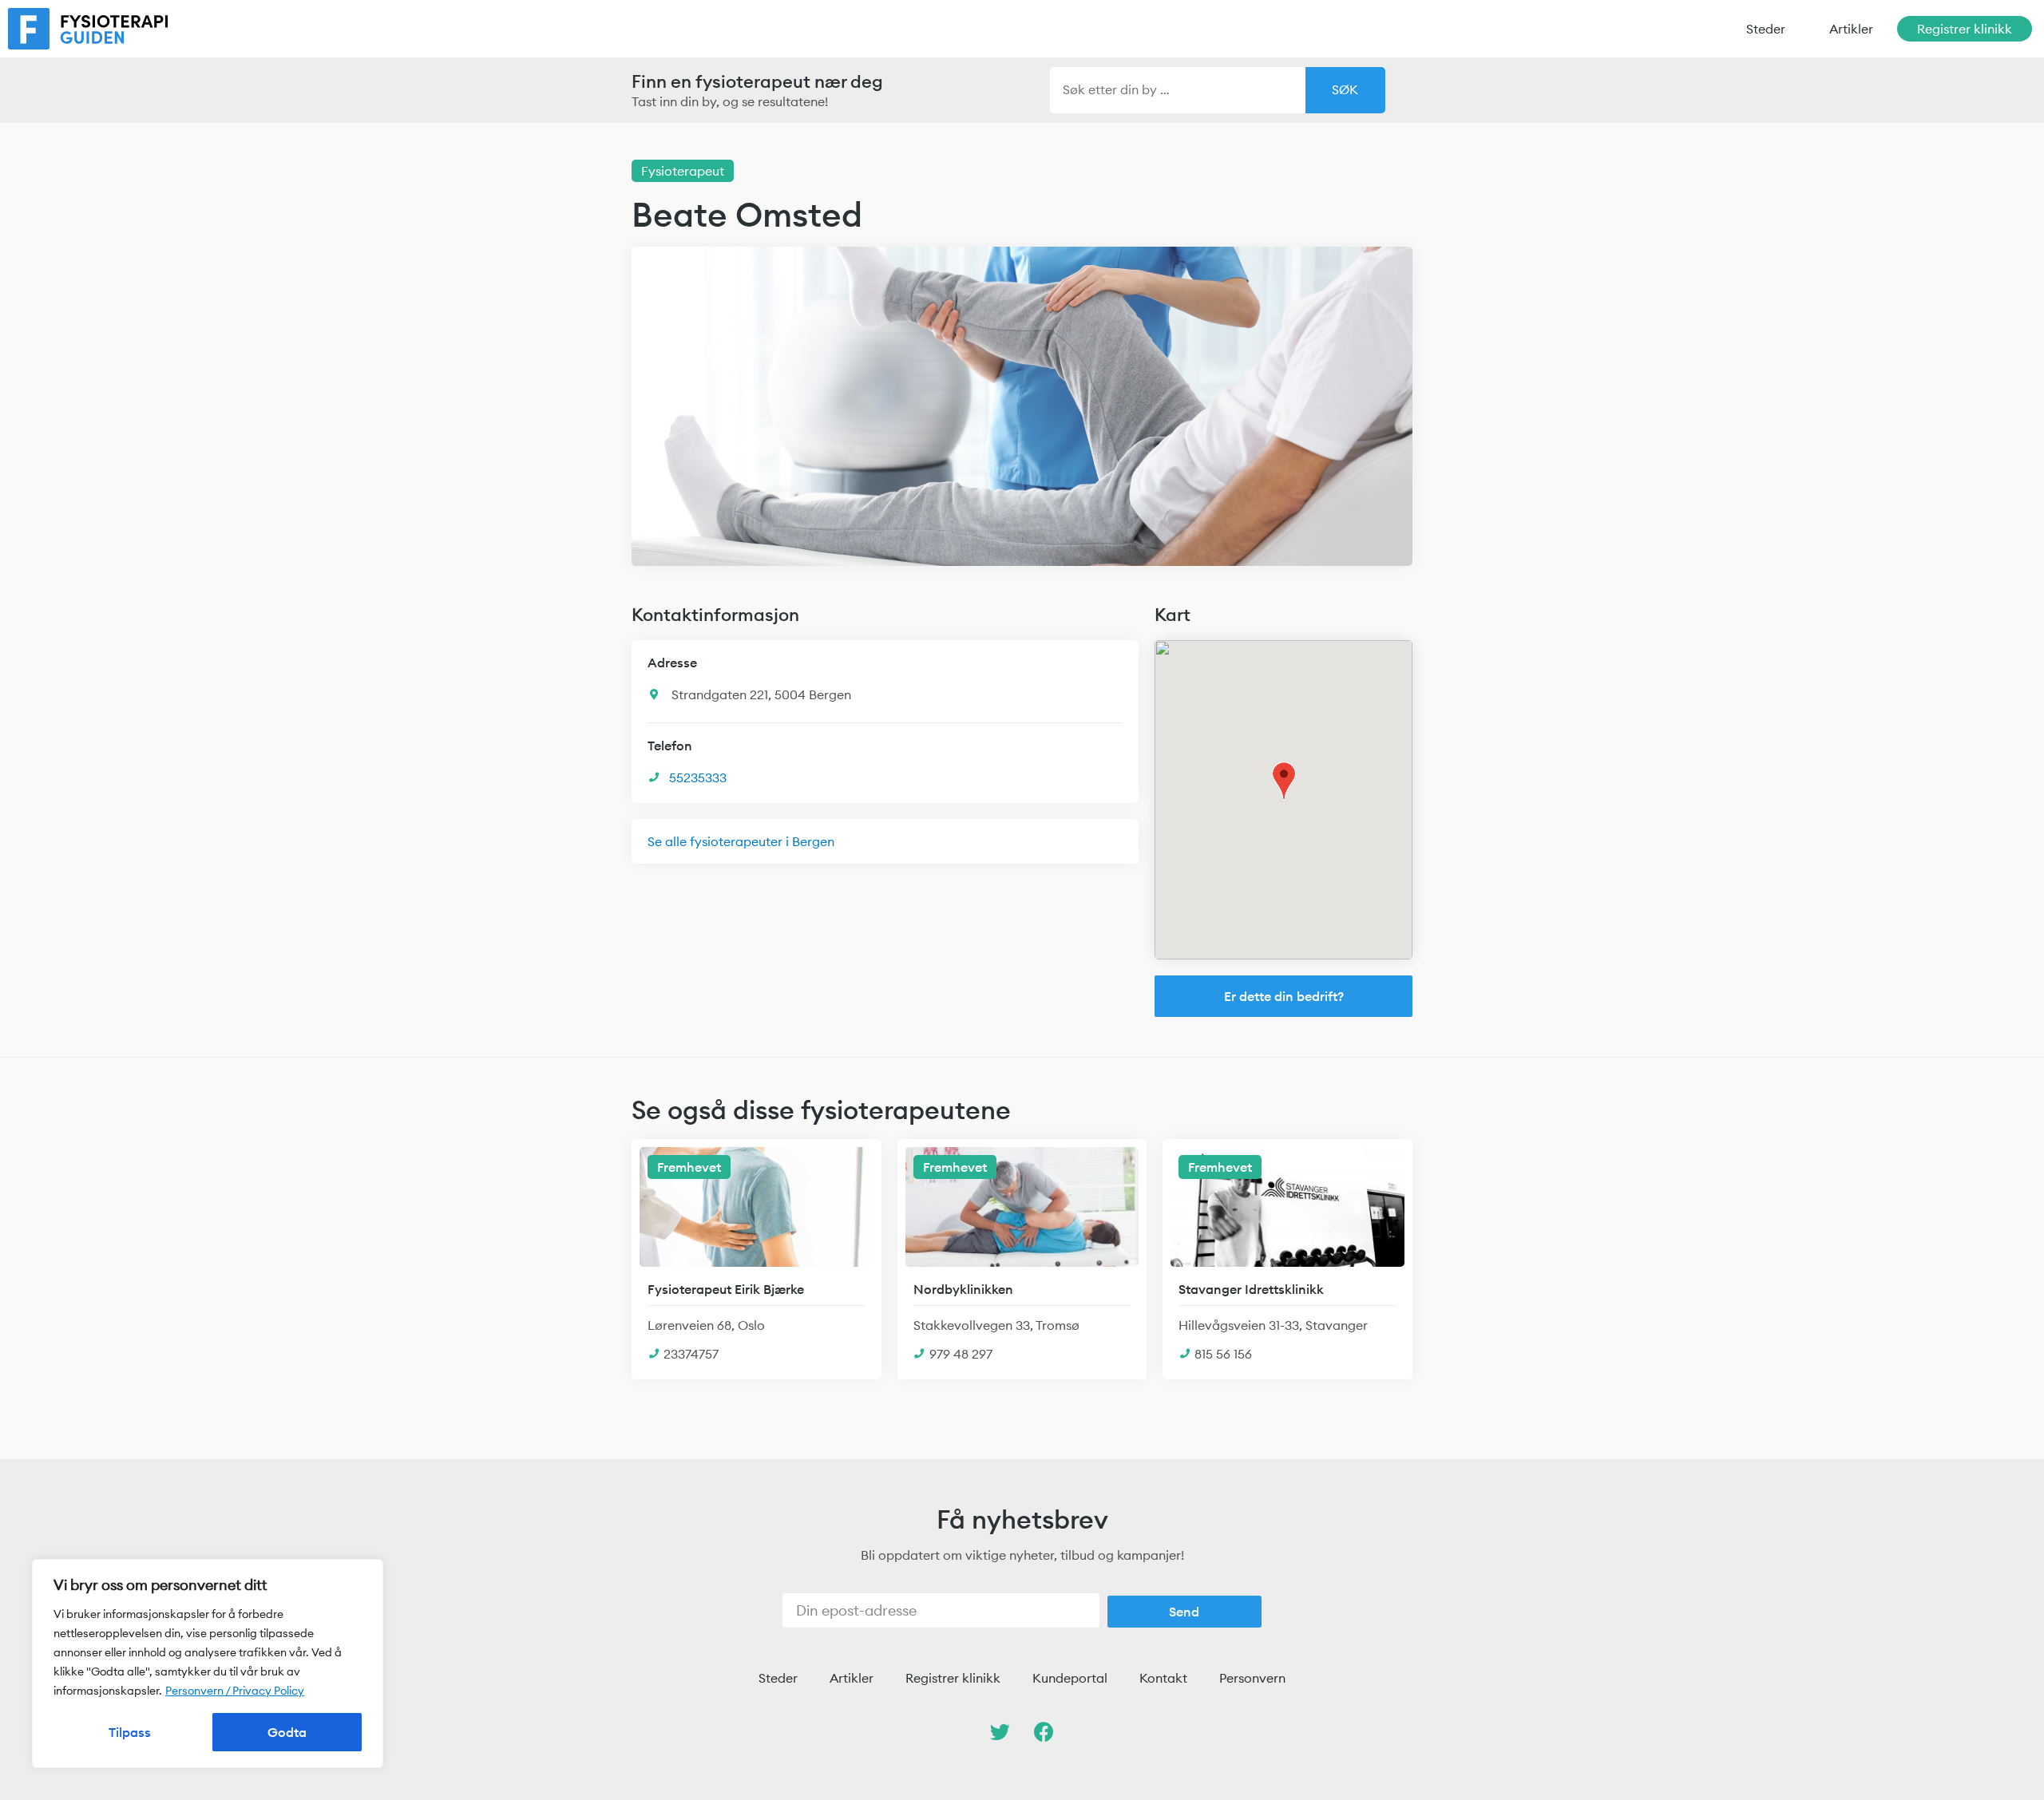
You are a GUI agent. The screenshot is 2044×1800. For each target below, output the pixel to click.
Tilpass (130, 1732)
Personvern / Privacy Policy (235, 1691)
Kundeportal (1070, 1678)
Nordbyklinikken (963, 1289)
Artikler (1851, 29)
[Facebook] (1044, 1732)
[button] (1283, 996)
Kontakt (1163, 1678)
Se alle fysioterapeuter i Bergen (741, 841)
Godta (287, 1732)
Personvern (1252, 1678)
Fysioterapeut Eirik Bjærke (726, 1289)
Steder (1766, 29)
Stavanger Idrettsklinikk (1251, 1289)
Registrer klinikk (1965, 29)
